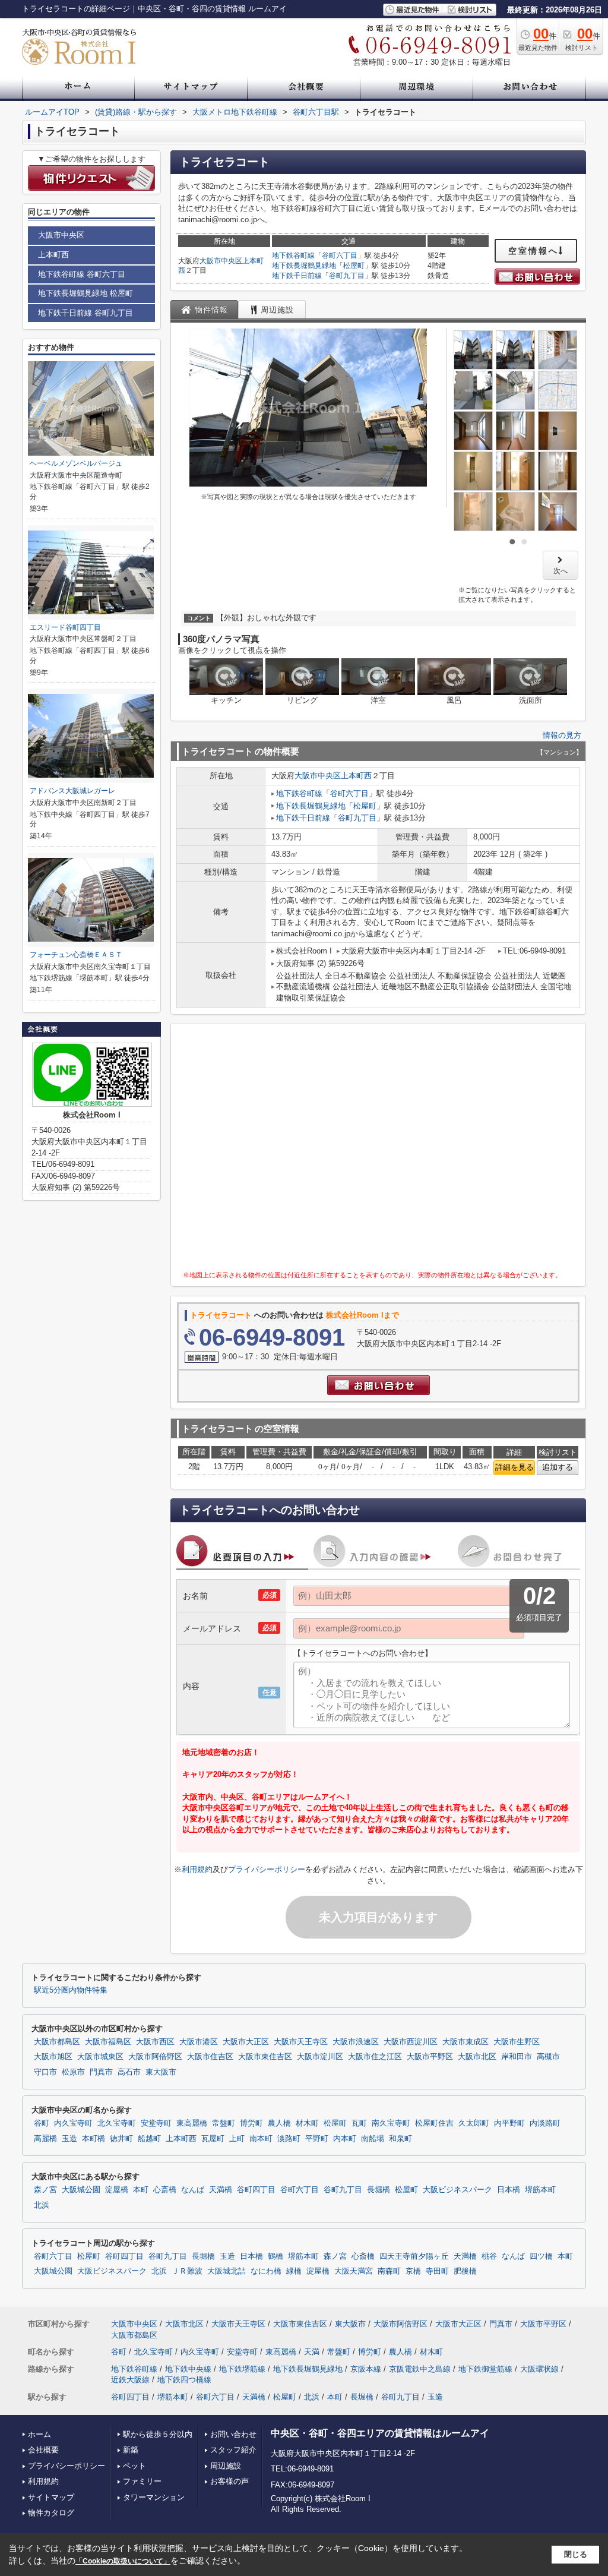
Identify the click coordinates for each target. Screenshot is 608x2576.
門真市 (101, 2072)
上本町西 (356, 776)
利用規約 (197, 1869)
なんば (193, 2190)
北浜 (42, 2205)
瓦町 (359, 2123)
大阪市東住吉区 (265, 2057)
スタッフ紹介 (233, 2450)
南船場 (373, 2139)
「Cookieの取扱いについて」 (123, 2561)
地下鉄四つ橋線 (184, 2380)
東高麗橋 (192, 2123)
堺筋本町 (540, 2190)
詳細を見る (514, 1467)
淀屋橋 (117, 2190)
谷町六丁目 (340, 255)
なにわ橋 (266, 2271)
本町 (141, 2190)
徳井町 (121, 2139)
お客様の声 (229, 2481)
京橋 (413, 2271)
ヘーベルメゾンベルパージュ (76, 463)
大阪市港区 (199, 2042)
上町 (237, 2139)
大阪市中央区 (221, 261)
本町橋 (94, 2139)
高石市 (129, 2072)
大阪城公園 (81, 2190)
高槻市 (548, 2057)
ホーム (39, 2434)
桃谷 (489, 2256)
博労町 (251, 2123)
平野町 (317, 2139)
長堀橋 (379, 2190)
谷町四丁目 (256, 2190)
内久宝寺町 (73, 2123)
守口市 (45, 2072)
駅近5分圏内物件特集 (71, 1990)
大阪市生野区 (517, 2042)
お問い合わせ (233, 2434)
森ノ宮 (45, 2190)
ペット (134, 2466)
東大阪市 (161, 2072)
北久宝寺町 (117, 2123)
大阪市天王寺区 (301, 2042)
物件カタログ (51, 2513)
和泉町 (400, 2139)
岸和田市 (517, 2057)
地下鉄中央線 (188, 2369)
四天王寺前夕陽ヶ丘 (414, 2256)
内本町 (345, 2139)
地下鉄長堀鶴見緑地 (304, 266)
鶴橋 (275, 2256)
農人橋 (279, 2123)
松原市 (73, 2072)
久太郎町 (474, 2123)
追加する (558, 1467)
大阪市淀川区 (320, 2057)
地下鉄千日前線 (297, 276)
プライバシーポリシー (267, 1869)
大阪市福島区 (108, 2042)
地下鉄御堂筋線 (485, 2369)
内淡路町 (545, 2123)
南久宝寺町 (391, 2123)
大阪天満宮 (354, 2271)
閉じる (576, 2554)
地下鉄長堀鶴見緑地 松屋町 (85, 293)
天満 (312, 2352)
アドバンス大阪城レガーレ (72, 791)
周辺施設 (226, 2466)
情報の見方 (562, 735)
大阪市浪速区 (356, 2042)
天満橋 (221, 2190)
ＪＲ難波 (187, 2271)
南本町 (261, 2139)
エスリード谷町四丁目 (65, 627)
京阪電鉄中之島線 (420, 2369)
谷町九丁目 (347, 276)
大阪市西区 (155, 2042)
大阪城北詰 (227, 2271)
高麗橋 (45, 2139)
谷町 (42, 2123)
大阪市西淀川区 (411, 2042)
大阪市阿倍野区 (155, 2057)
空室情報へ (533, 251)
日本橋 (509, 2190)
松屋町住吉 (434, 2123)
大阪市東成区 (465, 2042)
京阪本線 (366, 2369)
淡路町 (289, 2139)
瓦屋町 (213, 2139)
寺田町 (437, 2271)
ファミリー (142, 2481)
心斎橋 (165, 2190)
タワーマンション (154, 2497)
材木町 (307, 2123)
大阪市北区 (477, 2057)
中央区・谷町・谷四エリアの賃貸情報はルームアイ (380, 2433)
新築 (131, 2450)
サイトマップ (51, 2497)
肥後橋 (465, 2271)
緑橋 (294, 2271)
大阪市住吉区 (210, 2057)
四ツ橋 (541, 2256)
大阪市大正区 (246, 2042)
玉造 (69, 2139)
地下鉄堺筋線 (242, 2369)
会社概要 (43, 2450)
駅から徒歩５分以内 (158, 2434)
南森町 (389, 2271)
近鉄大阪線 (130, 2380)
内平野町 (509, 2123)
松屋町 (354, 266)
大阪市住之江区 (375, 2057)
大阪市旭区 (53, 2057)
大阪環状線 (539, 2369)
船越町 (149, 2139)
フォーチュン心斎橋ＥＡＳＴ (76, 955)
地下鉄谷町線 (293, 255)
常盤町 (224, 2123)
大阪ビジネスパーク (457, 2190)
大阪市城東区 (100, 2057)
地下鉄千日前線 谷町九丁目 (85, 313)
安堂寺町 (156, 2123)
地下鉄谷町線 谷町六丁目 (82, 274)
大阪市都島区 (57, 2042)
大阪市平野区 (430, 2057)
